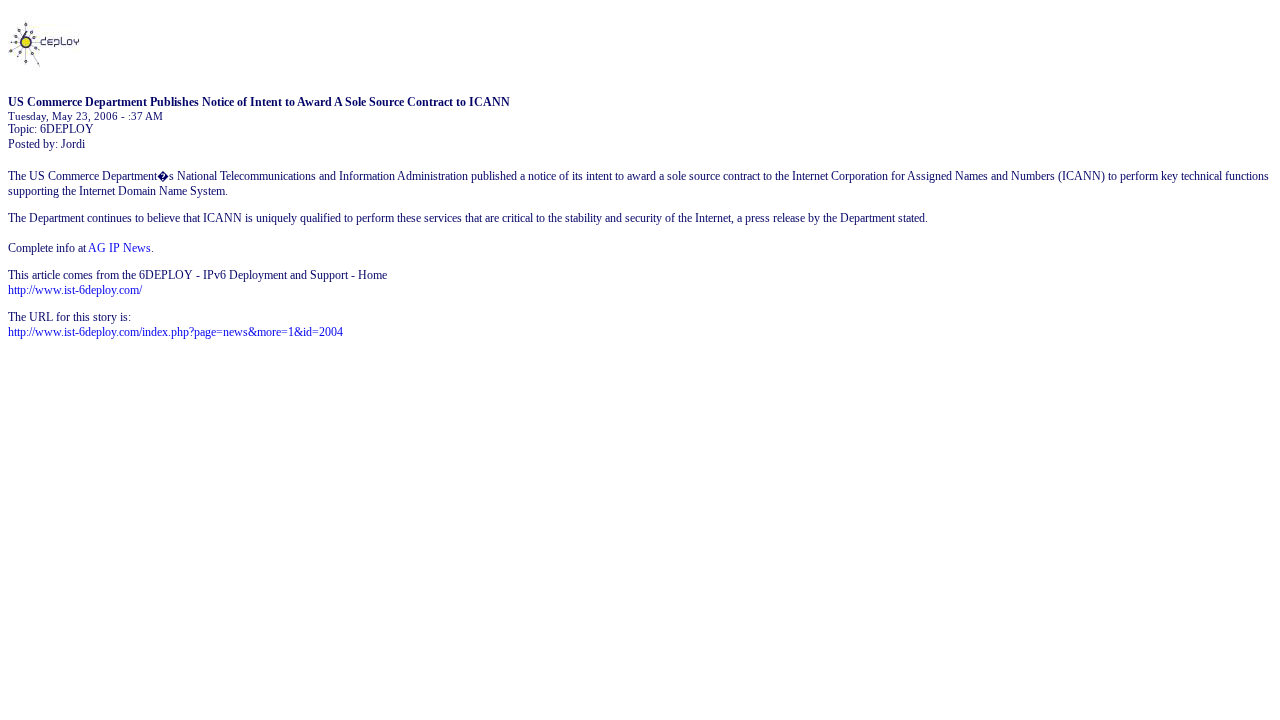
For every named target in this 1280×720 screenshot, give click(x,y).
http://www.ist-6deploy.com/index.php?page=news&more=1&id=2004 (175, 332)
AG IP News (119, 248)
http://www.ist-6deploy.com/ (75, 290)
